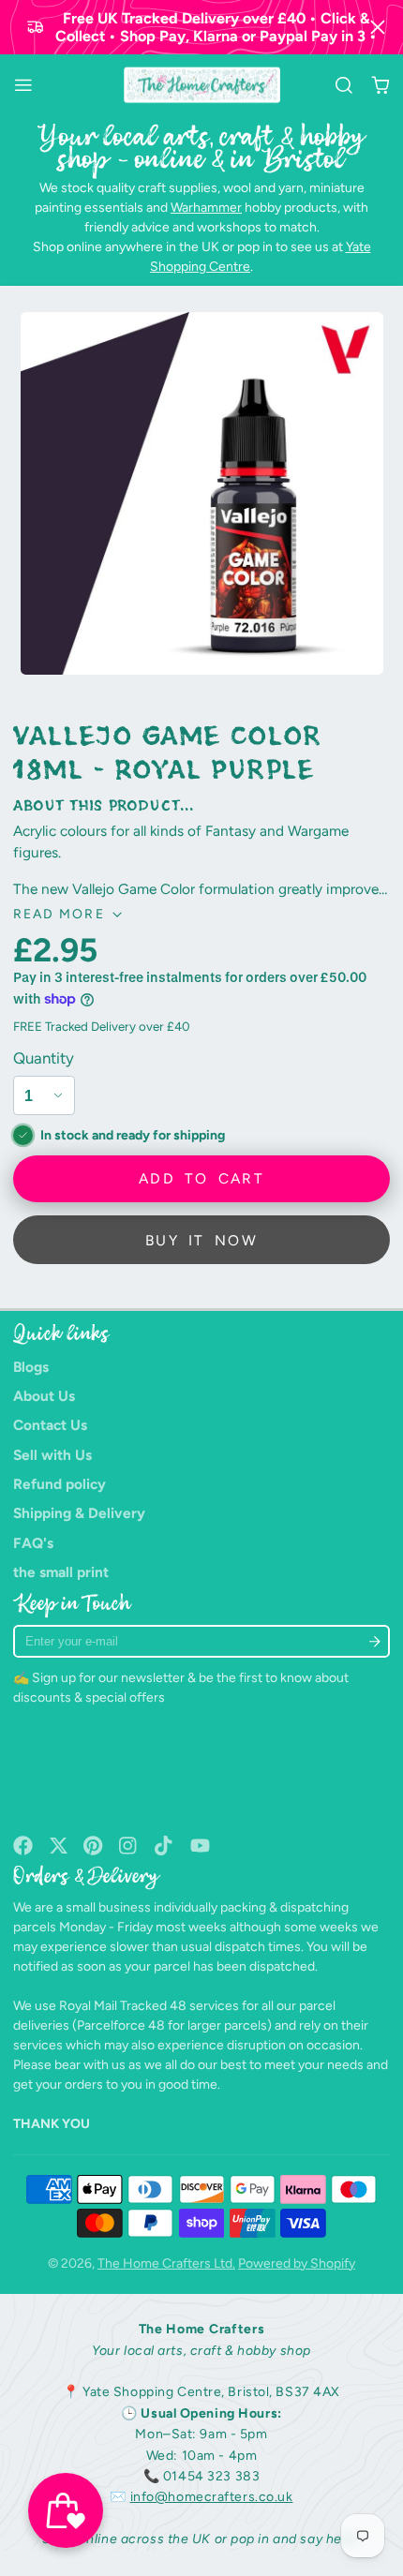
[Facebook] (23, 1846)
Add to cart (201, 1178)
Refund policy (60, 1484)
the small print (61, 1572)
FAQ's (33, 1543)
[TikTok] (164, 1846)
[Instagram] (129, 1846)
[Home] (202, 85)
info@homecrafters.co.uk (212, 2497)
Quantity (44, 1058)
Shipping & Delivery (79, 1513)
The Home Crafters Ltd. (166, 2263)
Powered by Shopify (297, 2263)
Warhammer (206, 208)
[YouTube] (200, 1846)
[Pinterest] (93, 1846)
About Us (44, 1396)
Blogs (31, 1367)
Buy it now (201, 1240)
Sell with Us (52, 1455)
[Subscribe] (374, 1641)
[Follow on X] (59, 1846)
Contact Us (50, 1425)
